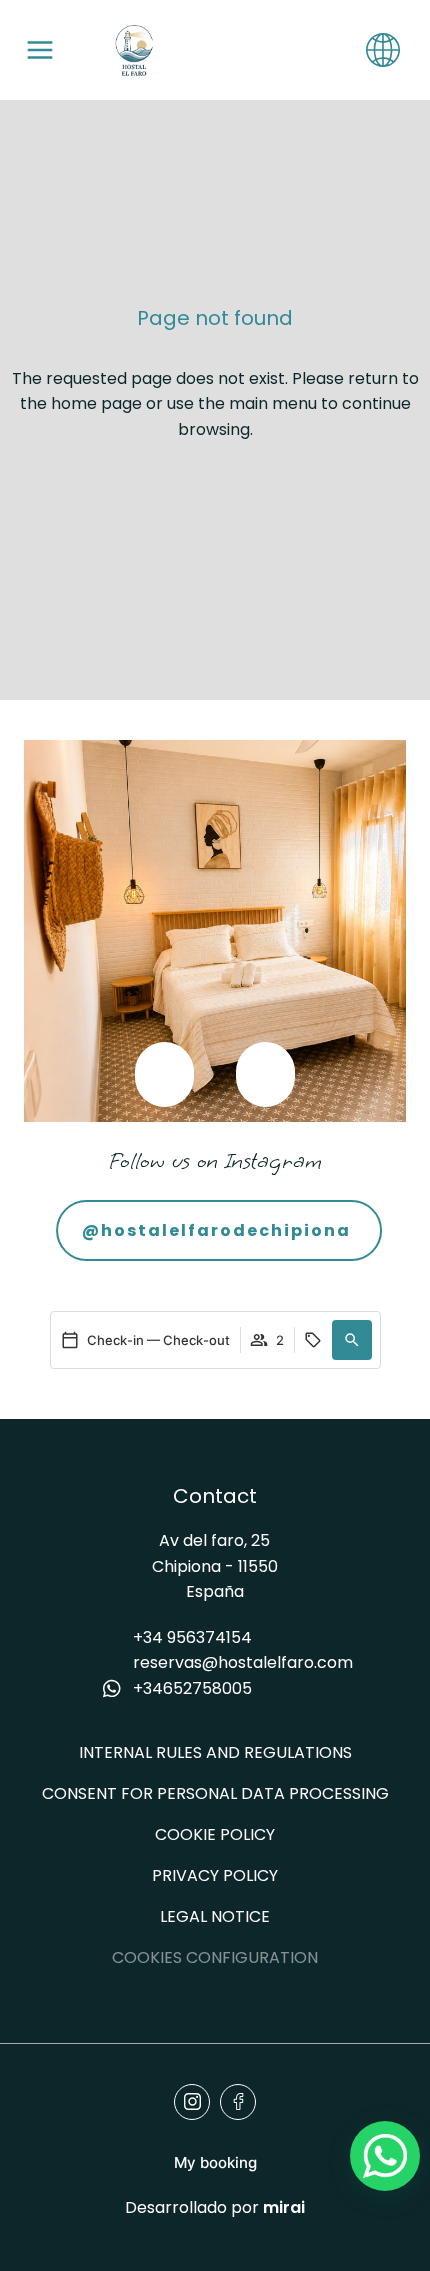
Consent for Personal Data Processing (215, 1793)
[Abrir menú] (40, 50)
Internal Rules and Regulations (215, 1752)
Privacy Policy (215, 1875)
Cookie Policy (215, 1834)
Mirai (284, 2207)
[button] (164, 1074)
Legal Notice (215, 1916)
